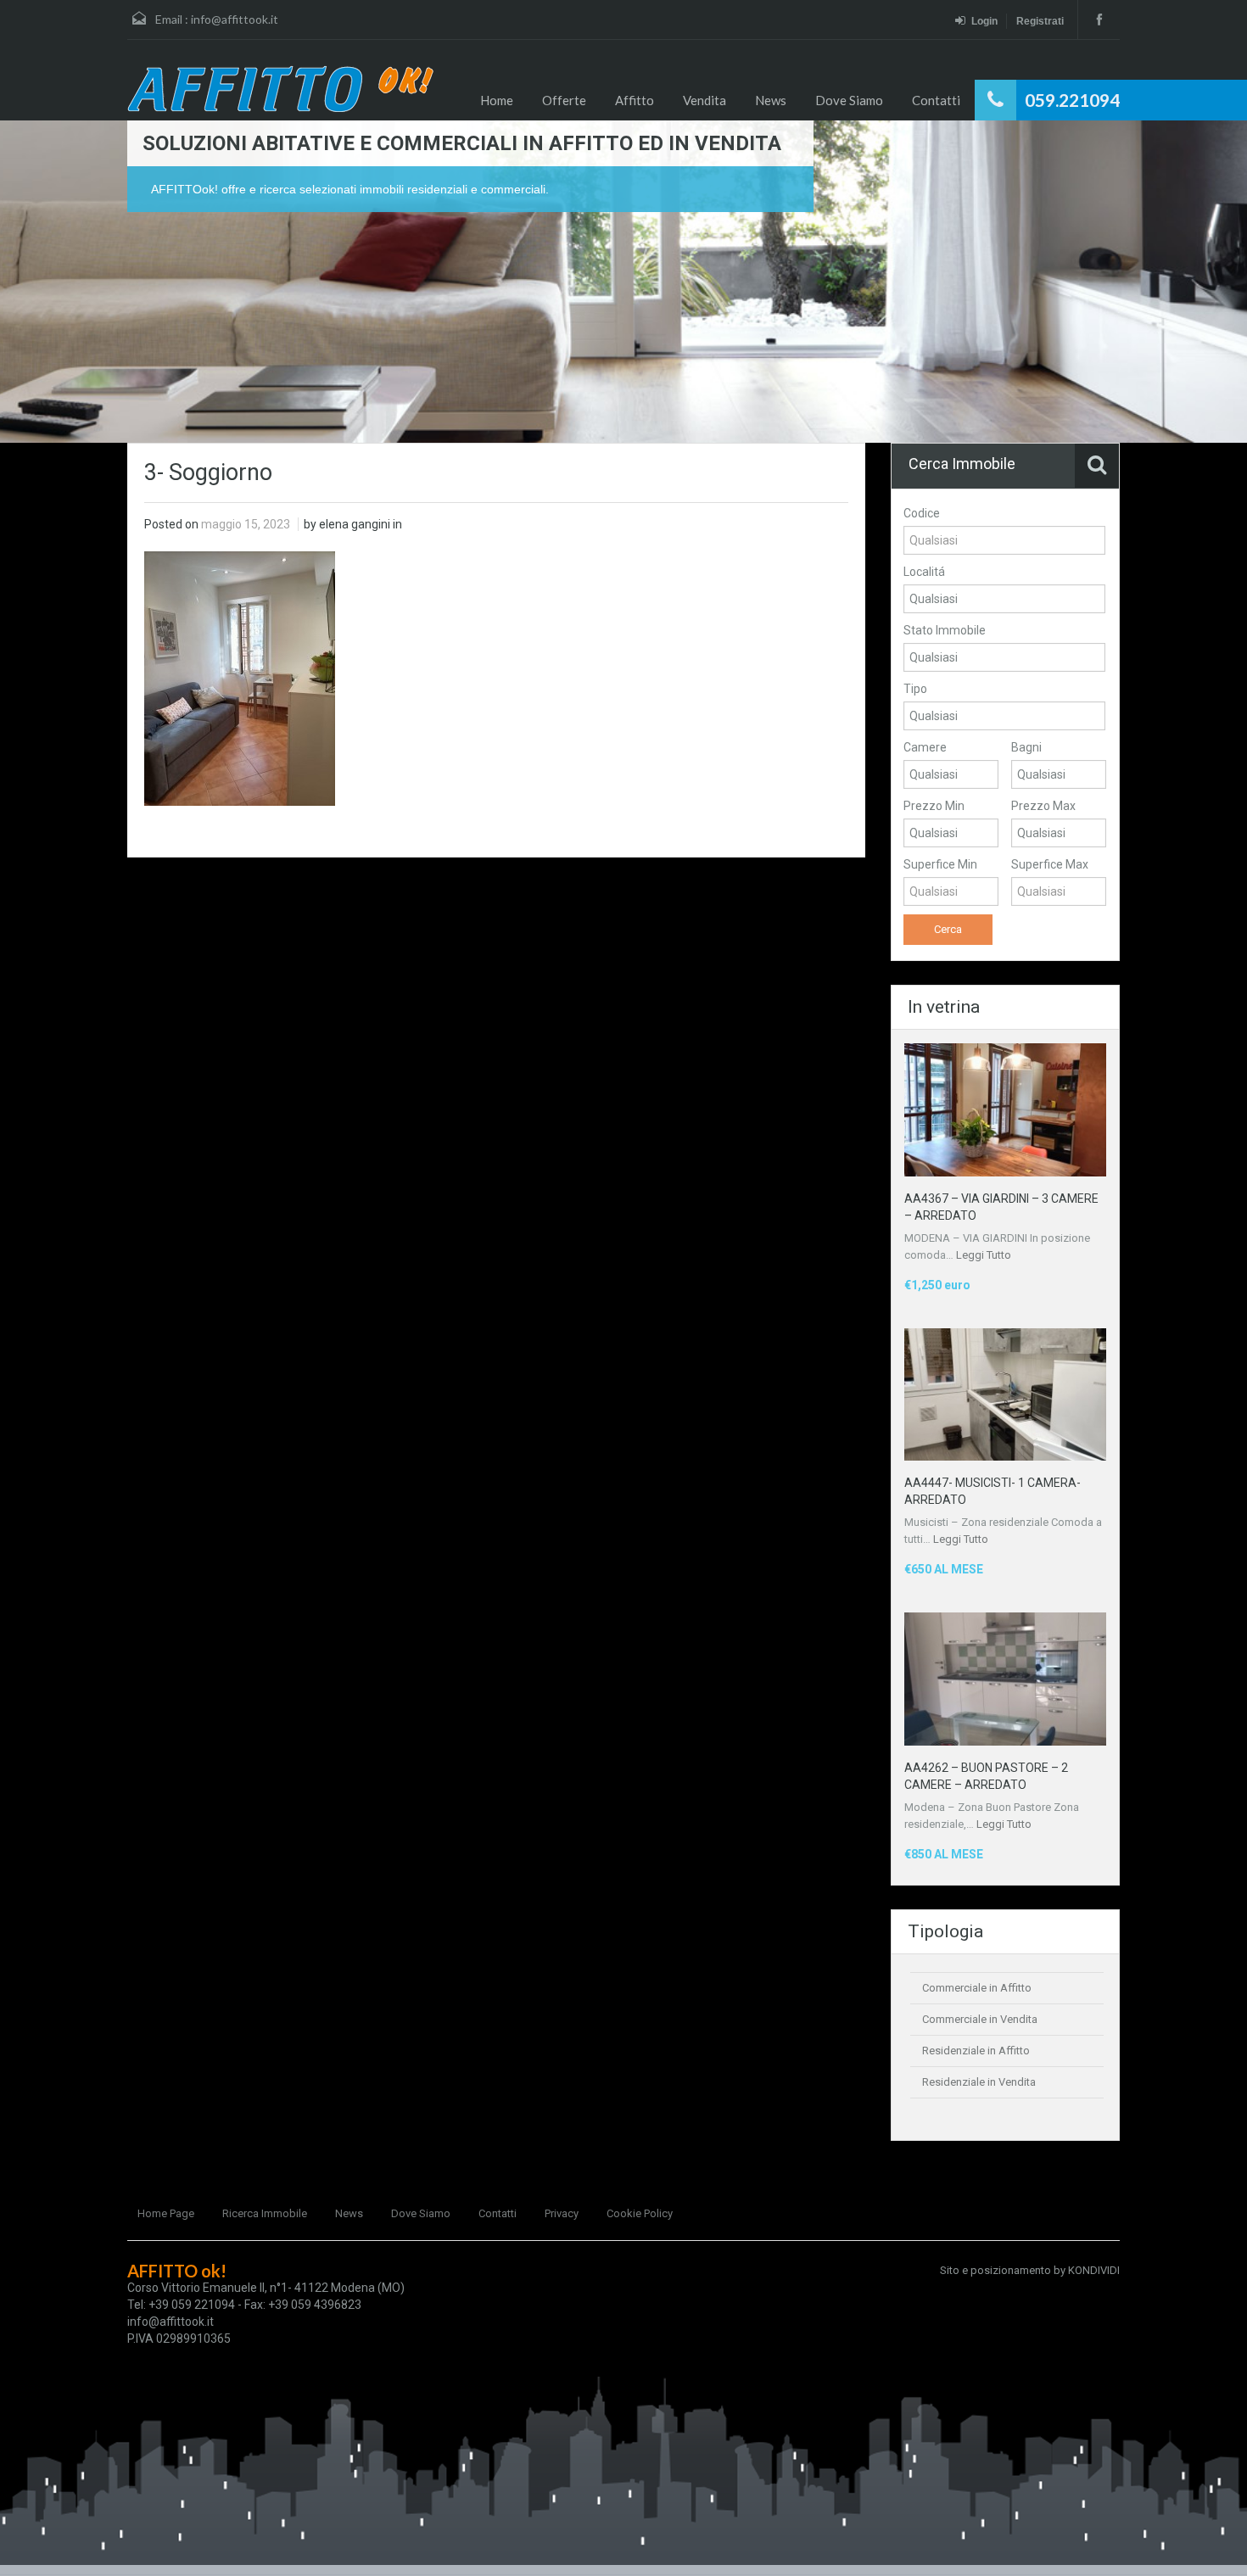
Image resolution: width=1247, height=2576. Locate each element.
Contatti (936, 100)
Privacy (562, 2213)
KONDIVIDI (1094, 2270)
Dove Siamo (849, 100)
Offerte (564, 100)
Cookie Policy (640, 2213)
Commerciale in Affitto (977, 1988)
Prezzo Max (1043, 806)
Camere (925, 747)
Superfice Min (940, 864)
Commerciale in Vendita (980, 2019)
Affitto (635, 100)
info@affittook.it (235, 19)
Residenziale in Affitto (976, 2051)
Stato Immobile (945, 630)
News (771, 100)
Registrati (1040, 21)
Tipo (915, 689)
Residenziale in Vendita (979, 2082)
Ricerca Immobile (265, 2213)
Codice (922, 513)
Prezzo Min (934, 806)
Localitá (924, 572)
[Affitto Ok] (280, 89)
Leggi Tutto (984, 1255)
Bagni (1026, 747)
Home (497, 100)
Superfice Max (1050, 864)
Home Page (166, 2213)
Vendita (705, 100)
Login (984, 21)
